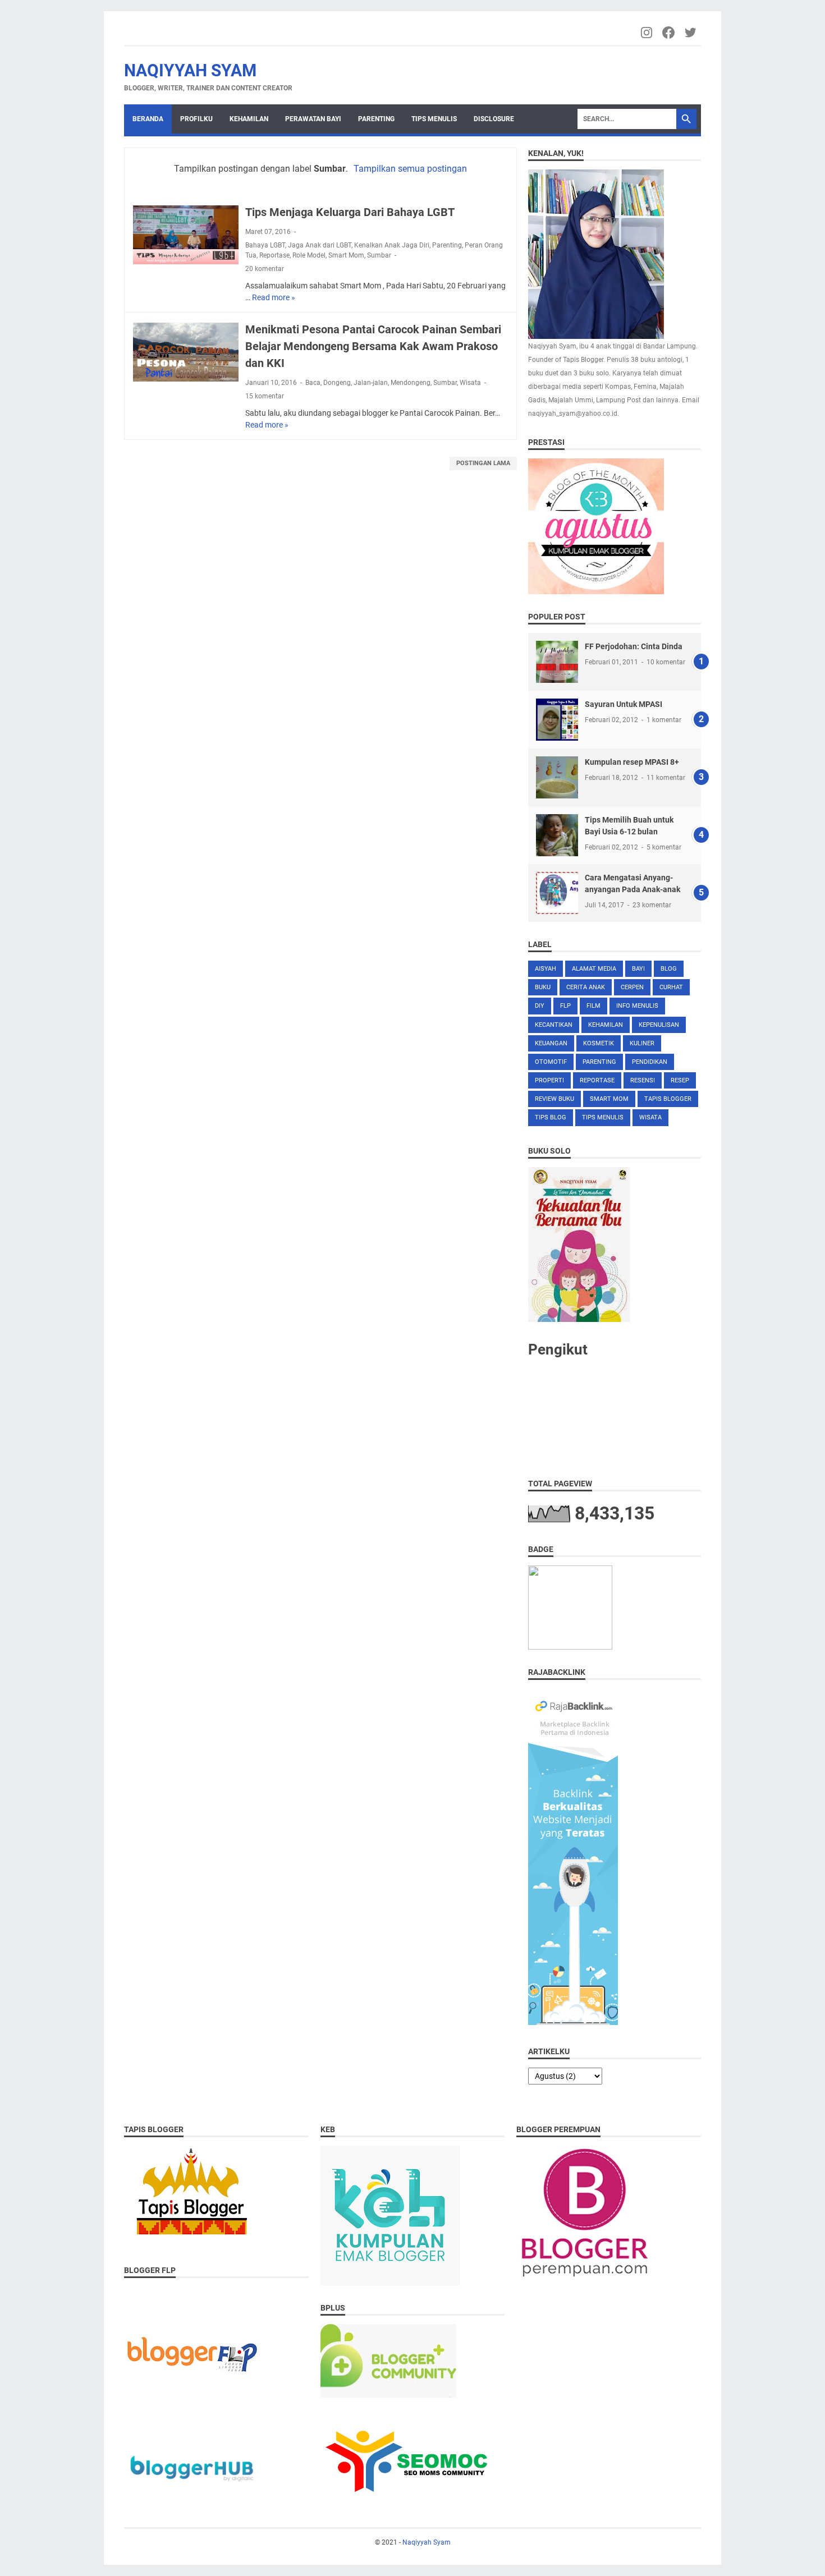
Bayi (638, 969)
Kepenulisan (659, 1025)
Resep (680, 1080)
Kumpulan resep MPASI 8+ (632, 762)
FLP (565, 1006)
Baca (313, 383)
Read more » (274, 297)
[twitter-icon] (691, 33)
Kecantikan (554, 1025)
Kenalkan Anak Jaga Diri (392, 245)
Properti (549, 1080)
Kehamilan (249, 119)
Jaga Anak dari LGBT (320, 245)
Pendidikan (650, 1062)
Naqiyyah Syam (190, 70)
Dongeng (337, 383)
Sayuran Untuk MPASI (624, 704)
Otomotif (551, 1062)
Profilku (196, 119)
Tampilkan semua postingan (410, 169)
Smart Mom (346, 255)
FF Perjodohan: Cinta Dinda (634, 646)
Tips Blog (551, 1117)
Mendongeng (411, 383)
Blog (669, 969)
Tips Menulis (434, 119)
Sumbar (379, 255)
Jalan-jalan (371, 383)
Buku (543, 987)
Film (593, 1006)
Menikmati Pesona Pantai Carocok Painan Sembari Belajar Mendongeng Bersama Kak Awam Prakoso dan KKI (373, 346)
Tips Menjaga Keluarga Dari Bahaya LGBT (350, 212)
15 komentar (265, 396)
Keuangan (551, 1043)
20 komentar (265, 269)
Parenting (376, 119)
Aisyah (546, 969)
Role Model (309, 255)
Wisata (470, 383)
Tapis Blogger (668, 1099)
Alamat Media (594, 969)
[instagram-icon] (647, 33)
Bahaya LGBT (265, 245)
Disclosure (494, 119)
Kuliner (642, 1043)
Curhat (671, 987)
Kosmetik (599, 1043)
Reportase (274, 255)
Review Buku (554, 1099)
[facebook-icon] (669, 33)
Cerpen (632, 987)
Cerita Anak (586, 987)
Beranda (148, 119)
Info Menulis (637, 1006)
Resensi (643, 1080)
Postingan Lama (483, 463)
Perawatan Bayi (313, 119)
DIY (540, 1006)
